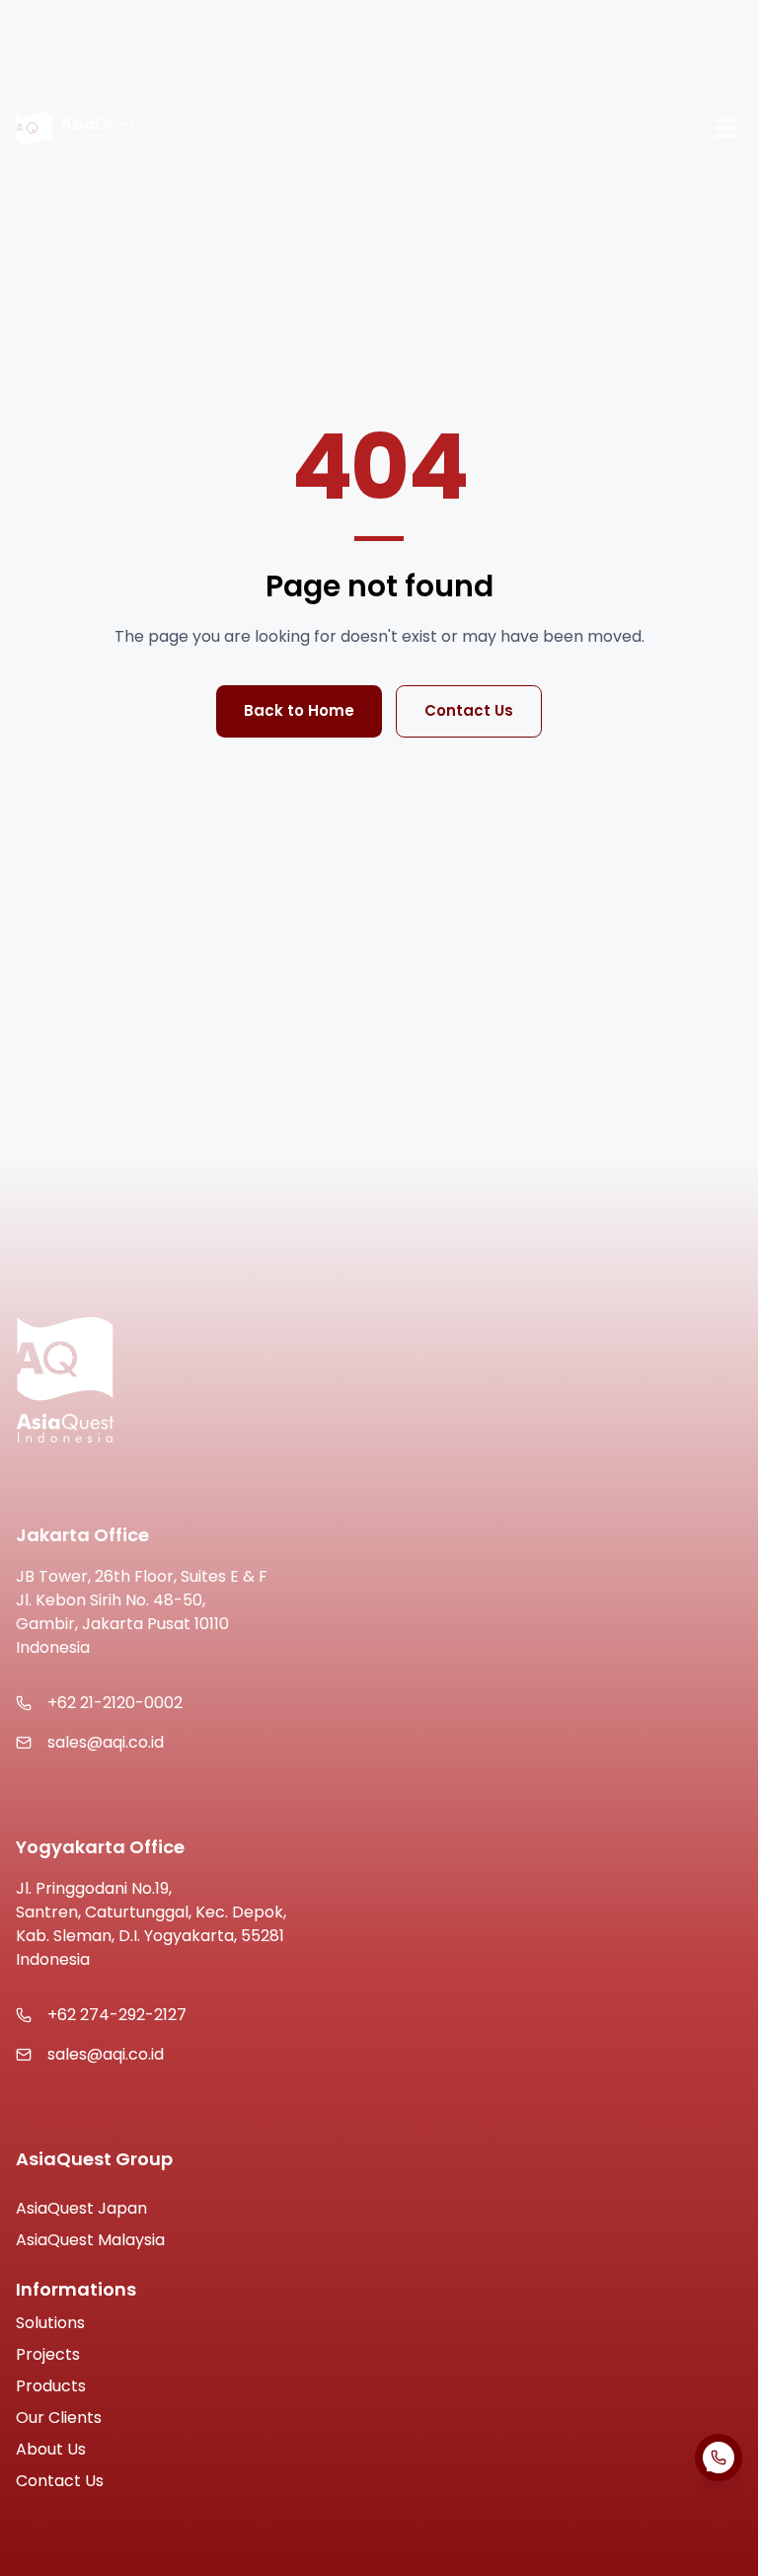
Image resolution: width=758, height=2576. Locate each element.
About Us (51, 2449)
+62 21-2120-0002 (115, 1703)
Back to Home (299, 710)
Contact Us (469, 710)
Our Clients (59, 2418)
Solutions (50, 2323)
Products (51, 2386)
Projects (48, 2354)
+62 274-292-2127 (117, 2015)
